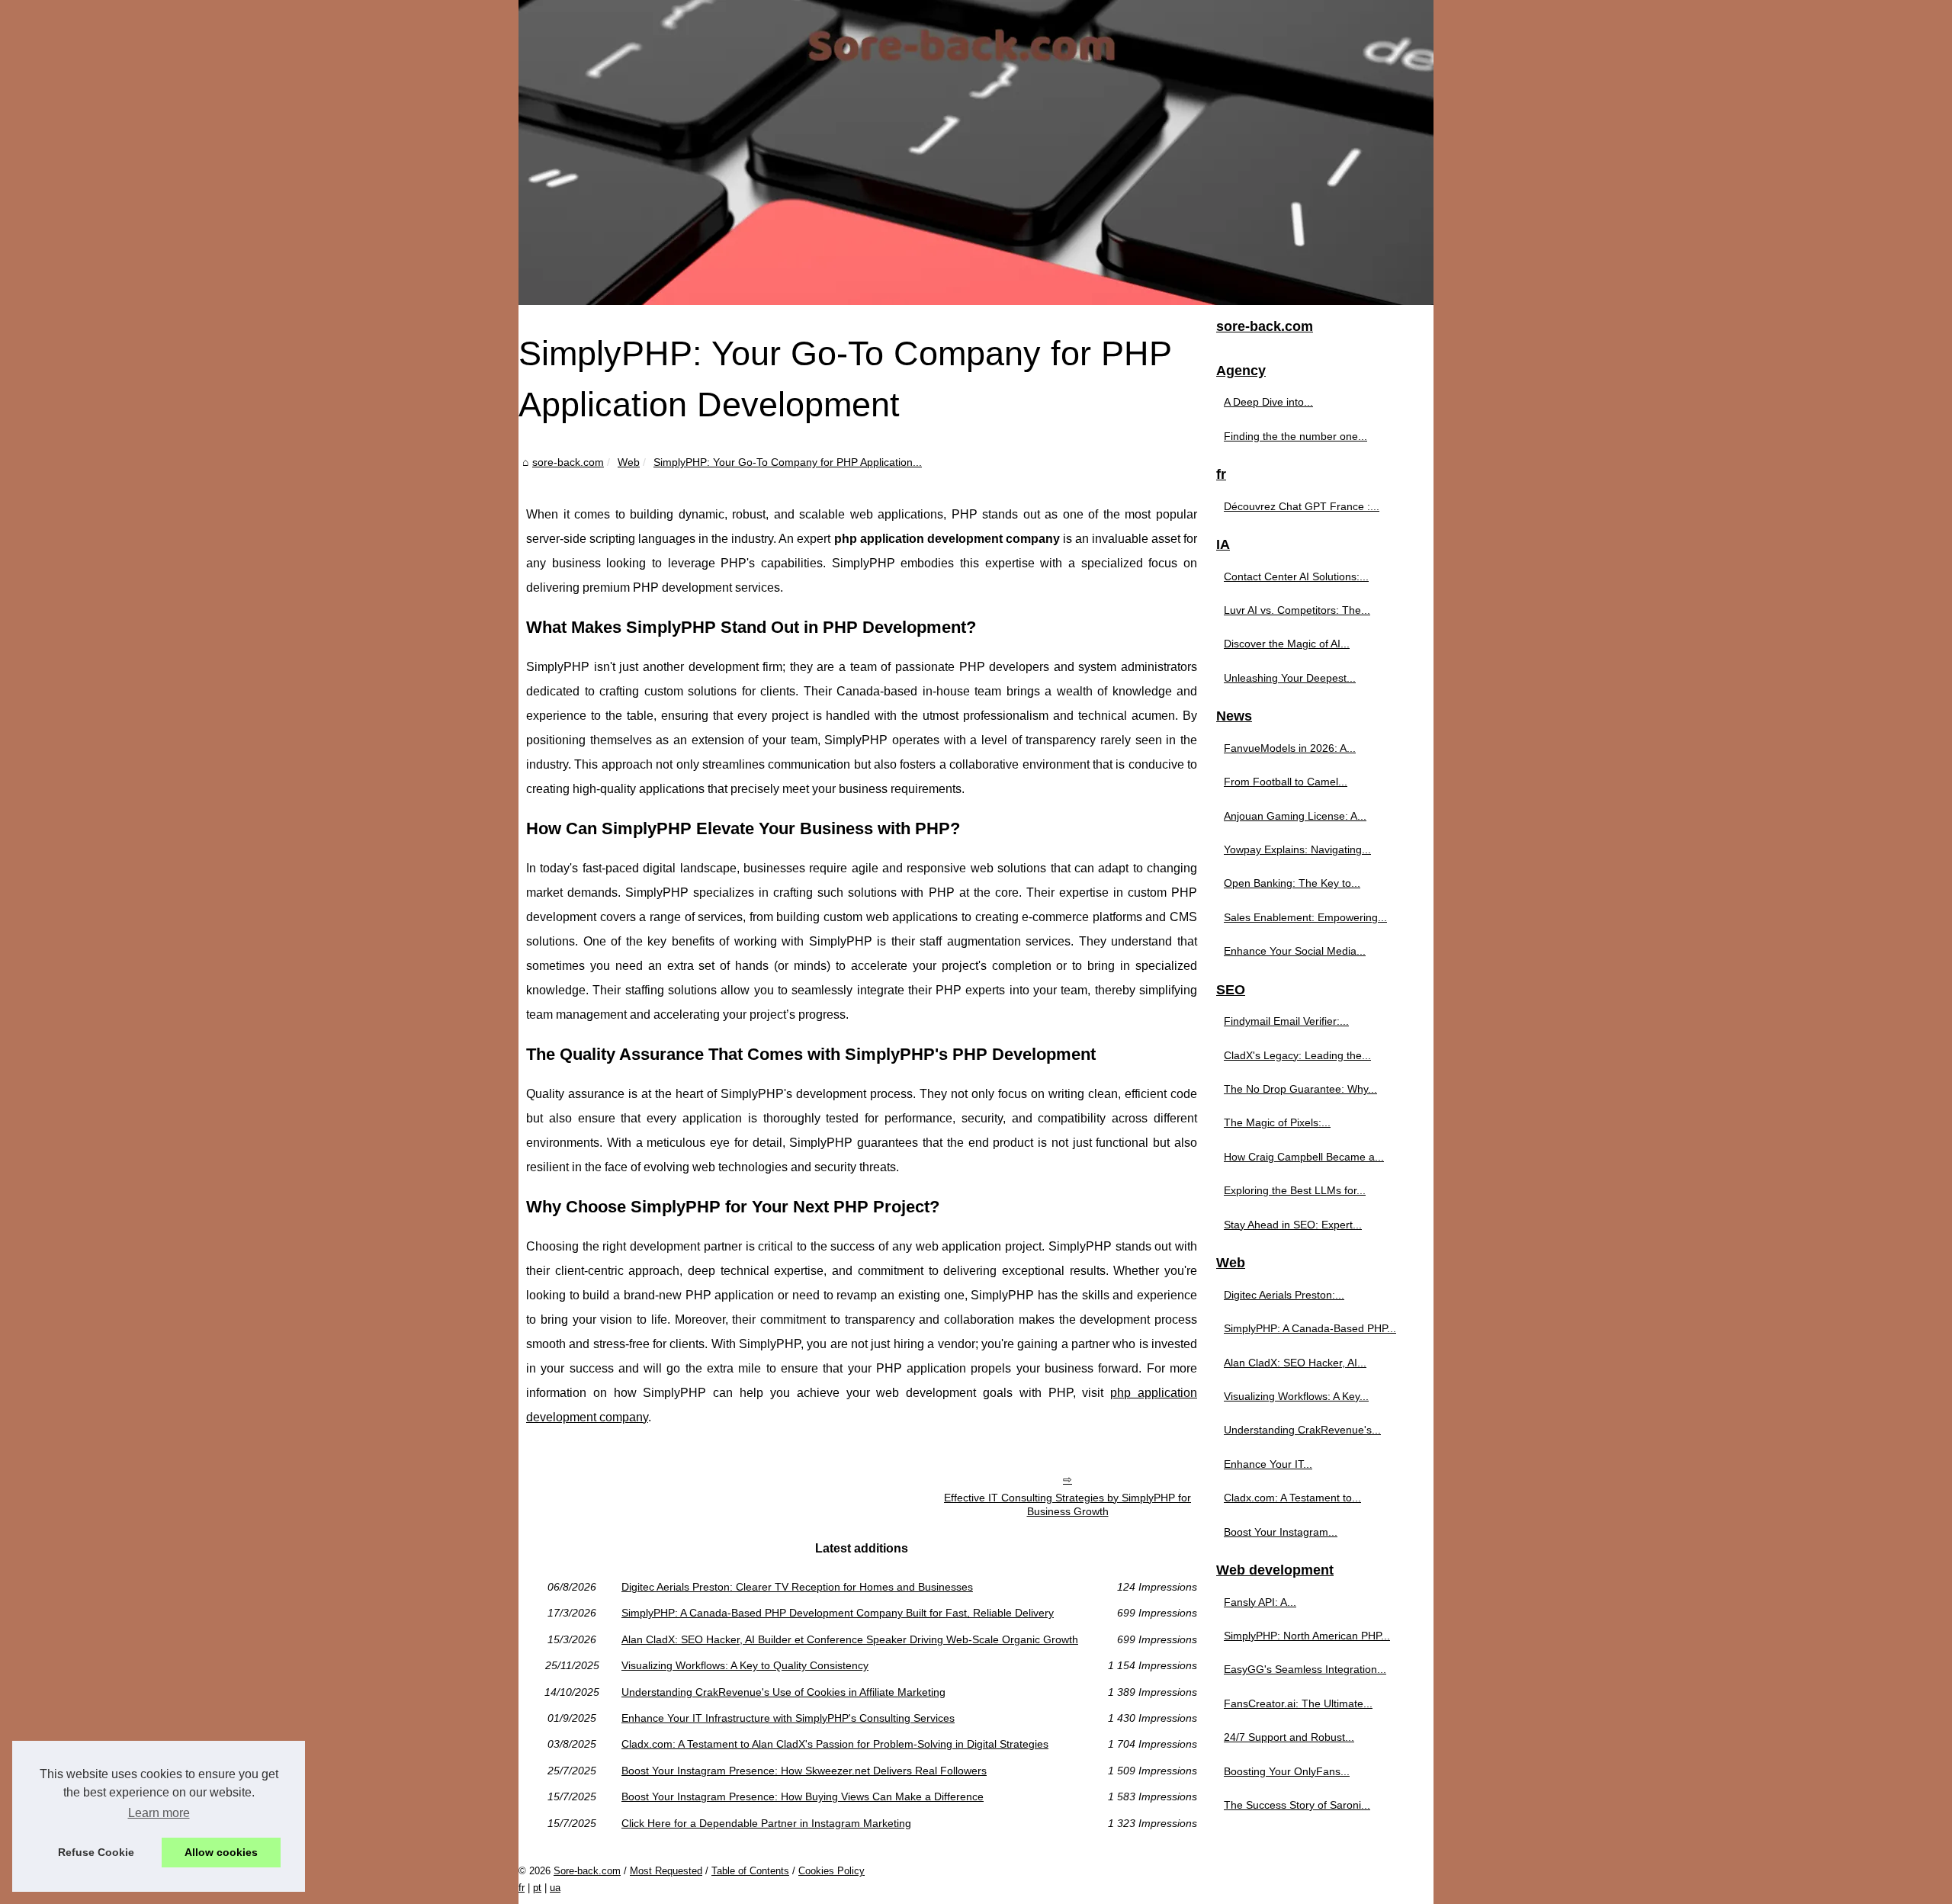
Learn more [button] (159, 1813)
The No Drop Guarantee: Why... (1300, 1089)
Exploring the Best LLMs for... (1295, 1190)
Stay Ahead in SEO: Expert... (1293, 1225)
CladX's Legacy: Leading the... (1297, 1055)
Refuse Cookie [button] (96, 1852)
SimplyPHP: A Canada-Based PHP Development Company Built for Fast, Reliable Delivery (838, 1613)
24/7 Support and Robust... (1289, 1737)
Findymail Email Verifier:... (1286, 1021)
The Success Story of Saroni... (1297, 1805)
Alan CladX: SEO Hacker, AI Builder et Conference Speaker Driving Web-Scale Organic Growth (850, 1639)
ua (555, 1888)
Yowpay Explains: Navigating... (1297, 849)
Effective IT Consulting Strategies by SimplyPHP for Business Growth (1067, 1505)
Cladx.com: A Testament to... (1292, 1498)
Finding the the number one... (1295, 436)
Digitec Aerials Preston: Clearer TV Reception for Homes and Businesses (797, 1587)
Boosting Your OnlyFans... (1287, 1771)
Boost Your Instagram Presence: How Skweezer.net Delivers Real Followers (804, 1771)
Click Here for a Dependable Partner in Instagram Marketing (766, 1823)
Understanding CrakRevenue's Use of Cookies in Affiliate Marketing (783, 1692)
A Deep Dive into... (1268, 402)
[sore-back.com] (976, 153)
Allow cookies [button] (221, 1852)
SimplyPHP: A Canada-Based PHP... (1310, 1328)
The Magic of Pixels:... (1277, 1122)
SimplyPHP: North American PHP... (1307, 1636)
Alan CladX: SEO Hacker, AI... (1295, 1363)
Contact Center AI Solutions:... (1296, 576)
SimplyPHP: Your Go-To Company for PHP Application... (788, 462)
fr (522, 1888)
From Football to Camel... (1286, 782)
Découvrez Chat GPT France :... (1302, 506)
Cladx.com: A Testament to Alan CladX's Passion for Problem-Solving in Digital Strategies (835, 1744)
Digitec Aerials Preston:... (1284, 1295)
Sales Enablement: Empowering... (1305, 917)
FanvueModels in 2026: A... (1290, 748)
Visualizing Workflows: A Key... (1296, 1396)
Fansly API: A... (1260, 1602)
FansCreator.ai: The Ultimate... (1298, 1703)
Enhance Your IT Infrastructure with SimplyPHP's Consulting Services (788, 1718)
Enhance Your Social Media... (1295, 951)
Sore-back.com (587, 1871)
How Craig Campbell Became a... (1304, 1157)
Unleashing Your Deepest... (1290, 678)
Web (629, 462)
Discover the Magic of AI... (1287, 644)
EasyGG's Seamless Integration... (1305, 1669)
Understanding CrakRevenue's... (1302, 1430)
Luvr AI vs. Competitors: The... (1297, 610)
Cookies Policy (832, 1871)
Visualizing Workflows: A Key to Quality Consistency (745, 1665)
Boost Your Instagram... (1281, 1532)
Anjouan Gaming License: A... (1295, 816)
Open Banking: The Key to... (1292, 883)
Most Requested (666, 1871)
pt (537, 1888)
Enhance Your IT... (1268, 1464)
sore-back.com (568, 462)
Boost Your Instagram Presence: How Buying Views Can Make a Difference (803, 1796)
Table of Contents (750, 1871)
